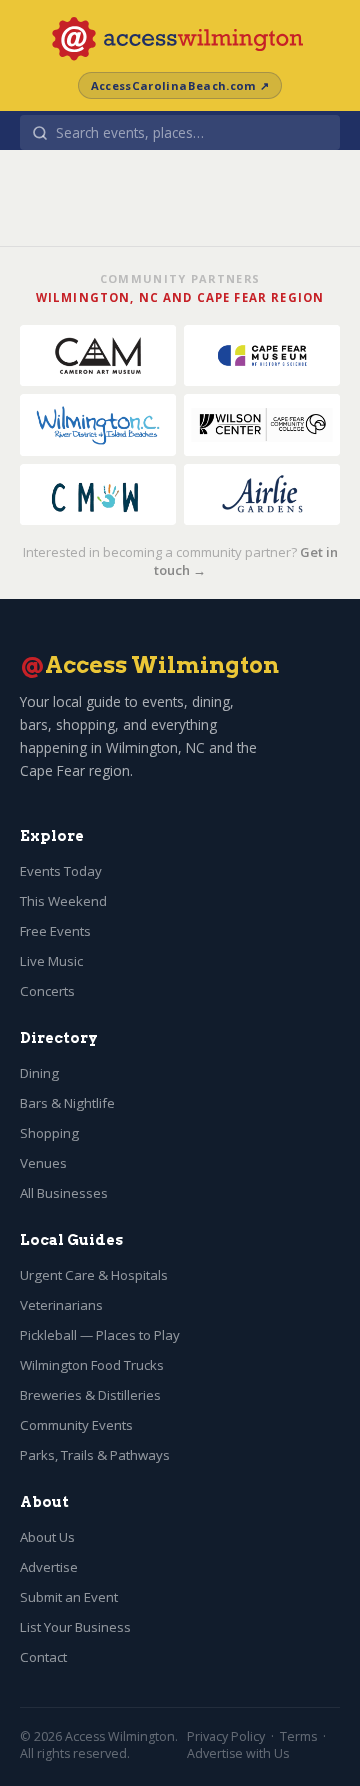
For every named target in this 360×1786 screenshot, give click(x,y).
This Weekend (63, 901)
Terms (298, 1736)
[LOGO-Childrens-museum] (98, 494)
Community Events (76, 1425)
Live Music (51, 961)
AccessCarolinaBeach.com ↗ (180, 85)
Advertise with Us (238, 1753)
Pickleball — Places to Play (100, 1335)
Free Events (55, 931)
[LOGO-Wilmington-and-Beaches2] (98, 424)
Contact (43, 1657)
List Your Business (75, 1627)
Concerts (47, 991)
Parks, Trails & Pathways (95, 1455)
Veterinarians (61, 1305)
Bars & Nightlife (67, 1103)
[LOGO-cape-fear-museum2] (262, 355)
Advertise (49, 1567)
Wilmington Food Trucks (92, 1365)
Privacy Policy (226, 1736)
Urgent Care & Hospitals (94, 1275)
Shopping (49, 1133)
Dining (39, 1073)
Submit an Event (69, 1597)
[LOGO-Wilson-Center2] (262, 424)
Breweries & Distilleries (90, 1395)
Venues (43, 1163)
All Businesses (64, 1193)
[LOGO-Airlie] (262, 494)
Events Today (61, 871)
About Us (47, 1537)
